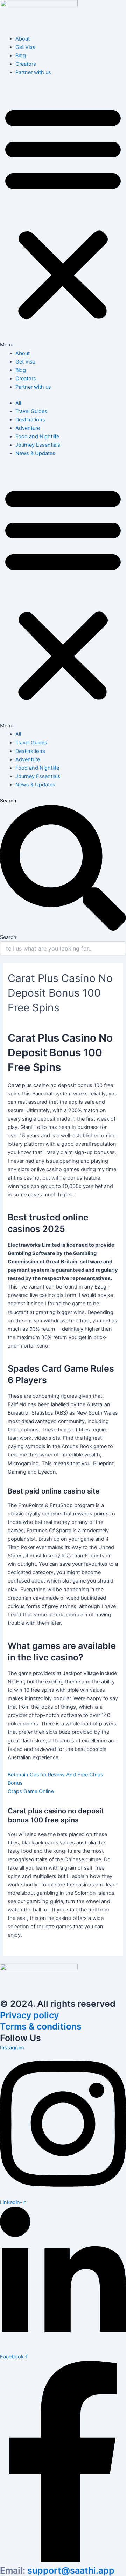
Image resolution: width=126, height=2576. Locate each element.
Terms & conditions (41, 2026)
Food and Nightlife (37, 436)
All (18, 403)
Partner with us (33, 72)
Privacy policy (29, 2015)
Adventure (28, 428)
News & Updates (35, 453)
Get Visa (25, 47)
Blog (21, 56)
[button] (63, 216)
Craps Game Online (31, 1791)
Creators (26, 64)
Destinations (30, 420)
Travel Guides (31, 411)
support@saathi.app (57, 2570)
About (23, 39)
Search (8, 801)
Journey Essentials (38, 445)
